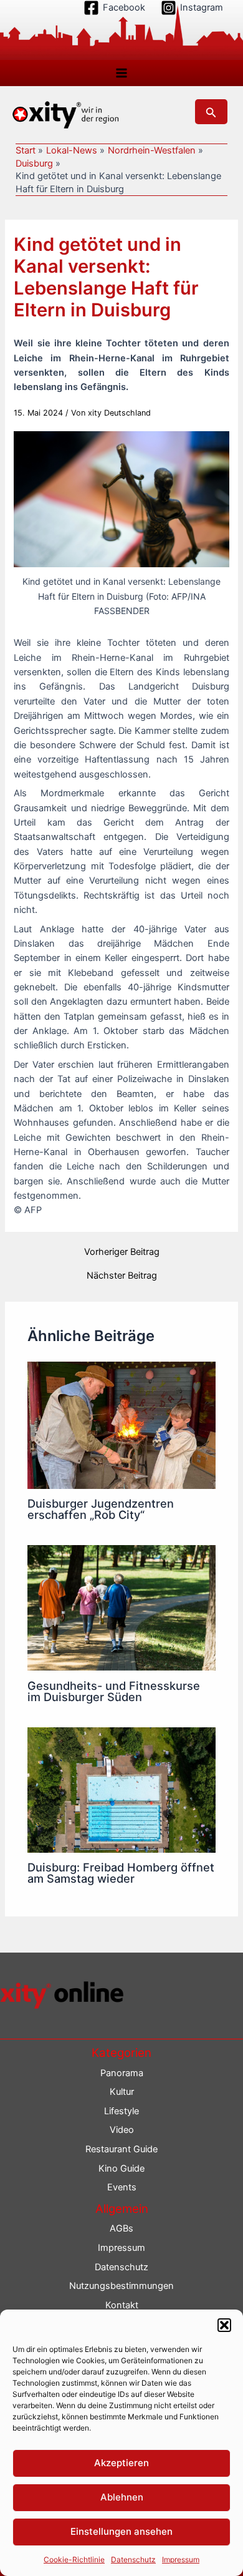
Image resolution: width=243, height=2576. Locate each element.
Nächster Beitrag (122, 1276)
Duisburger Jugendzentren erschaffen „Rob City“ (101, 1509)
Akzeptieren (121, 2463)
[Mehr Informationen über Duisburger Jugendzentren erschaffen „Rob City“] (121, 1425)
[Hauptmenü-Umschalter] (121, 73)
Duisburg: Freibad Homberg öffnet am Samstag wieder (121, 1873)
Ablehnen (122, 2497)
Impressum (181, 2559)
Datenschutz (133, 2559)
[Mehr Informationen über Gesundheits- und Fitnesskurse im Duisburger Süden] (121, 1608)
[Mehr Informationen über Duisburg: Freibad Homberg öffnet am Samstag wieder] (121, 1789)
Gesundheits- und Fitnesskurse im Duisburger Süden (114, 1691)
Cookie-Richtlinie (74, 2559)
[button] (224, 2325)
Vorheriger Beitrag (122, 1252)
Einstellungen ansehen (121, 2531)
